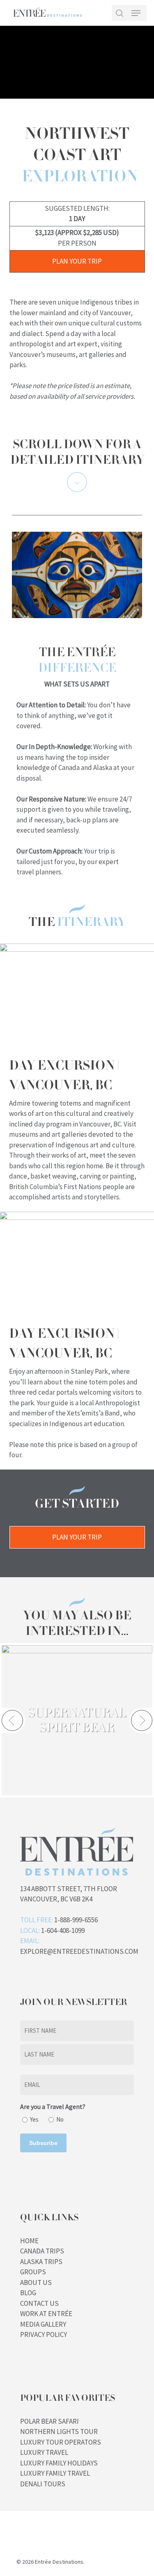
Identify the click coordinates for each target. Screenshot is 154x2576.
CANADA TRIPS (42, 2251)
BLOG (28, 2293)
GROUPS (33, 2272)
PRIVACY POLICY (44, 2334)
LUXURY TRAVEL (44, 2452)
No (60, 2119)
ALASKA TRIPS (41, 2262)
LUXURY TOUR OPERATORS (61, 2442)
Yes (34, 2119)
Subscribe (43, 2143)
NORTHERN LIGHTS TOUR (59, 2432)
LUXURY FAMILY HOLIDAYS (59, 2463)
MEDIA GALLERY (43, 2324)
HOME (29, 2241)
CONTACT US (39, 2303)
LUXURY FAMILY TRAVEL (55, 2473)
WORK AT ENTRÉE (46, 2314)
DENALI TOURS (43, 2484)
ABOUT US (36, 2283)
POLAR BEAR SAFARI (49, 2421)
